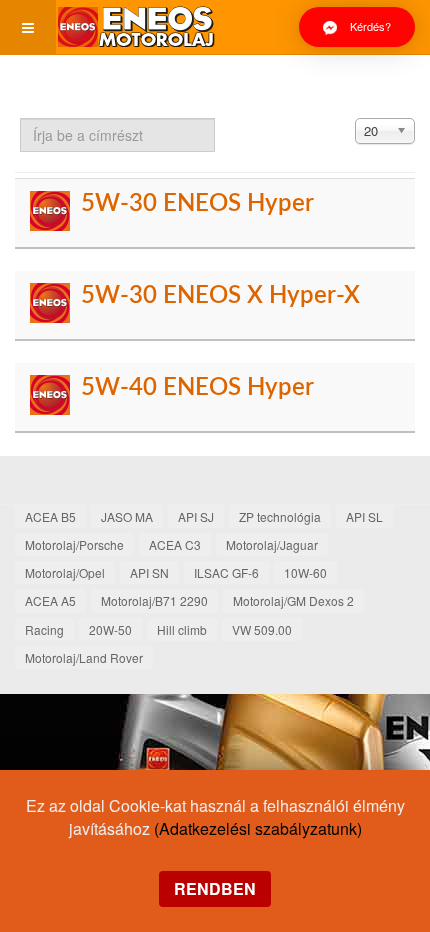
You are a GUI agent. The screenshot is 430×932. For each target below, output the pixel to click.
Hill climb (182, 629)
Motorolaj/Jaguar (272, 544)
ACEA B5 (50, 516)
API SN (149, 572)
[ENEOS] (136, 27)
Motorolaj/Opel (65, 572)
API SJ (196, 516)
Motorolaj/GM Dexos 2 (293, 600)
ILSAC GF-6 (226, 572)
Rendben (215, 888)
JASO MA (127, 516)
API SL (364, 516)
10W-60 (305, 572)
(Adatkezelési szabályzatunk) (258, 828)
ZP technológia (280, 516)
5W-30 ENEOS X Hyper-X (220, 296)
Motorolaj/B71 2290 (154, 600)
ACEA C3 (175, 544)
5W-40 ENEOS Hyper (197, 388)
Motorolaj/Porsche (74, 544)
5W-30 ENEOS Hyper (197, 204)
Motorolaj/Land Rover (84, 657)
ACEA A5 (50, 600)
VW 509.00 (262, 629)
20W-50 (110, 629)
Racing (44, 629)
